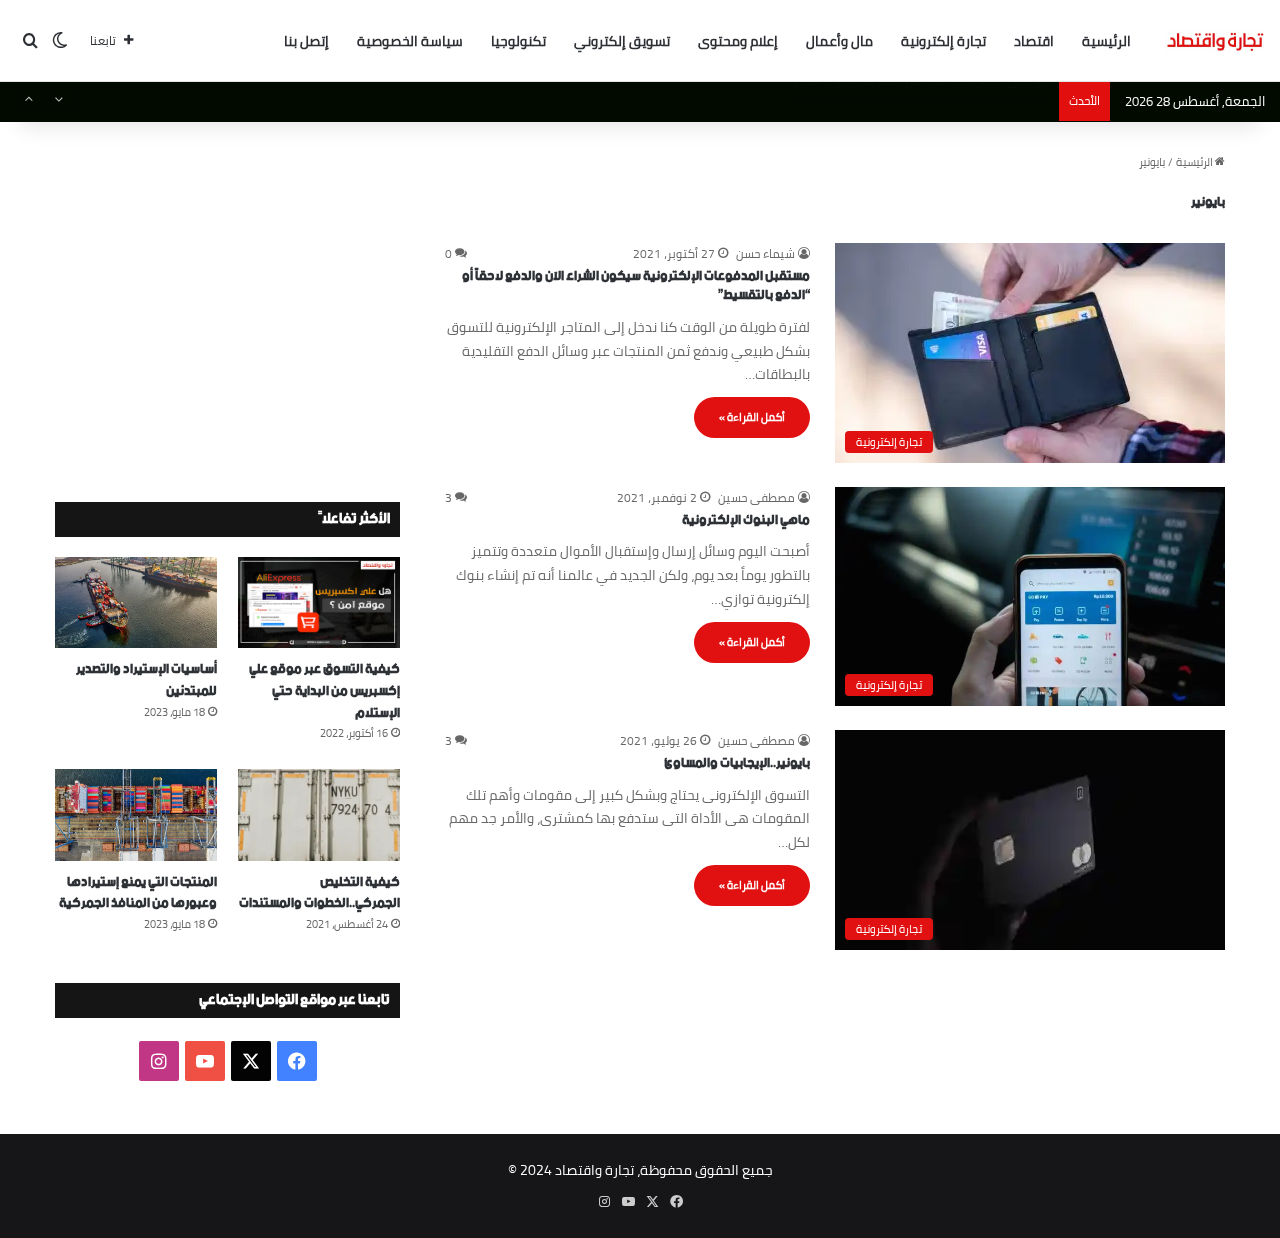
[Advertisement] (227, 292)
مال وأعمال (839, 41)
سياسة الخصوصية (410, 41)
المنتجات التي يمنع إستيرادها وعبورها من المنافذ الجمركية (138, 893)
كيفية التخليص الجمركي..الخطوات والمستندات (319, 893)
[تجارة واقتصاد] (1215, 41)
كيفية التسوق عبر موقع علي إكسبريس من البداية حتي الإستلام (324, 691)
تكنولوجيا (518, 41)
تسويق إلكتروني (622, 41)
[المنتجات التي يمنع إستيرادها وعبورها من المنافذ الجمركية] (136, 814)
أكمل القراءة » (752, 417)
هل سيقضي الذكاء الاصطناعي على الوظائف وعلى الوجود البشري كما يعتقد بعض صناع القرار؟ (815, 102)
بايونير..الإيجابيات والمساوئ (737, 763)
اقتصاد (1034, 41)
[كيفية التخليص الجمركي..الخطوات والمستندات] (319, 814)
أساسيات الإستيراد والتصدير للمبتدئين (146, 680)
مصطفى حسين (756, 497)
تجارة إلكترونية (943, 41)
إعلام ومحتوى (738, 41)
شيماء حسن (765, 253)
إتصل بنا (306, 41)
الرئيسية (1106, 41)
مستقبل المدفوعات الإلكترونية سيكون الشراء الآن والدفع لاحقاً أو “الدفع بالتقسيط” (636, 286)
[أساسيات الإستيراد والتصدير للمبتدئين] (136, 602)
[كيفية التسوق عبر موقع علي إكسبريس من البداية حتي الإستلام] (319, 602)
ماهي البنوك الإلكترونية (746, 520)
